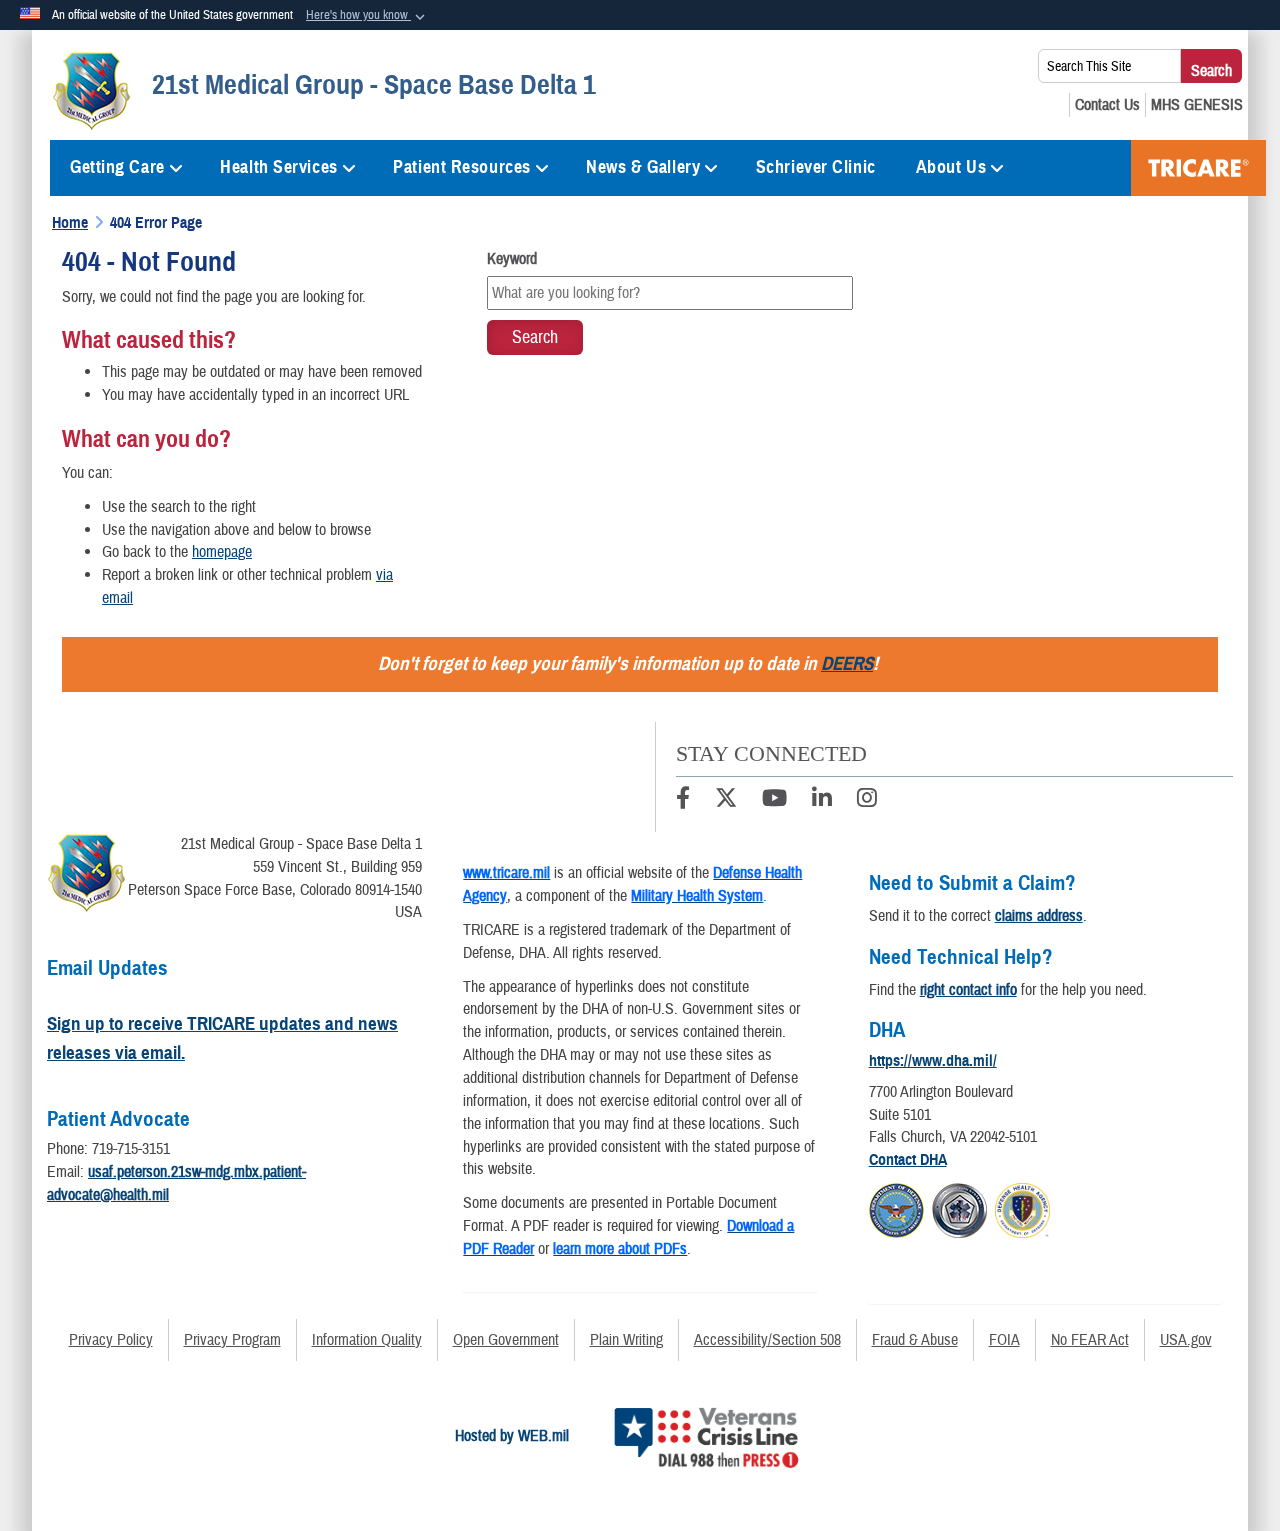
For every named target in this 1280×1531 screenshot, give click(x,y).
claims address (1039, 916)
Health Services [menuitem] (278, 167)
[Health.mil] (959, 1208)
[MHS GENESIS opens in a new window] (1197, 105)
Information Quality (367, 1340)
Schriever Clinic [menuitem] (816, 167)
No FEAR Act (1090, 1340)
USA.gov (1186, 1340)
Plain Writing (626, 1340)
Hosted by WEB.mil (512, 1436)
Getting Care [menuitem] (117, 167)
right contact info (968, 990)
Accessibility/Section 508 (767, 1340)
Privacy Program (232, 1340)
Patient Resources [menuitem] (462, 167)
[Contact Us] (1107, 105)
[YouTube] (774, 801)
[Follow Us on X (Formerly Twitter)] (726, 801)
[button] (367, 16)
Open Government (506, 1340)
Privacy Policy (111, 1340)
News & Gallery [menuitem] (643, 167)
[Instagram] (867, 801)
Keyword (512, 259)
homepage (222, 552)
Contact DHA (908, 1160)
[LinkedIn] (822, 801)
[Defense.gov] (896, 1208)
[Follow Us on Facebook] (683, 801)
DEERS (847, 663)
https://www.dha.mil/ (933, 1061)
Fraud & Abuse (915, 1340)
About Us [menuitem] (951, 167)
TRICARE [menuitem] (1198, 168)
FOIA (1004, 1340)
